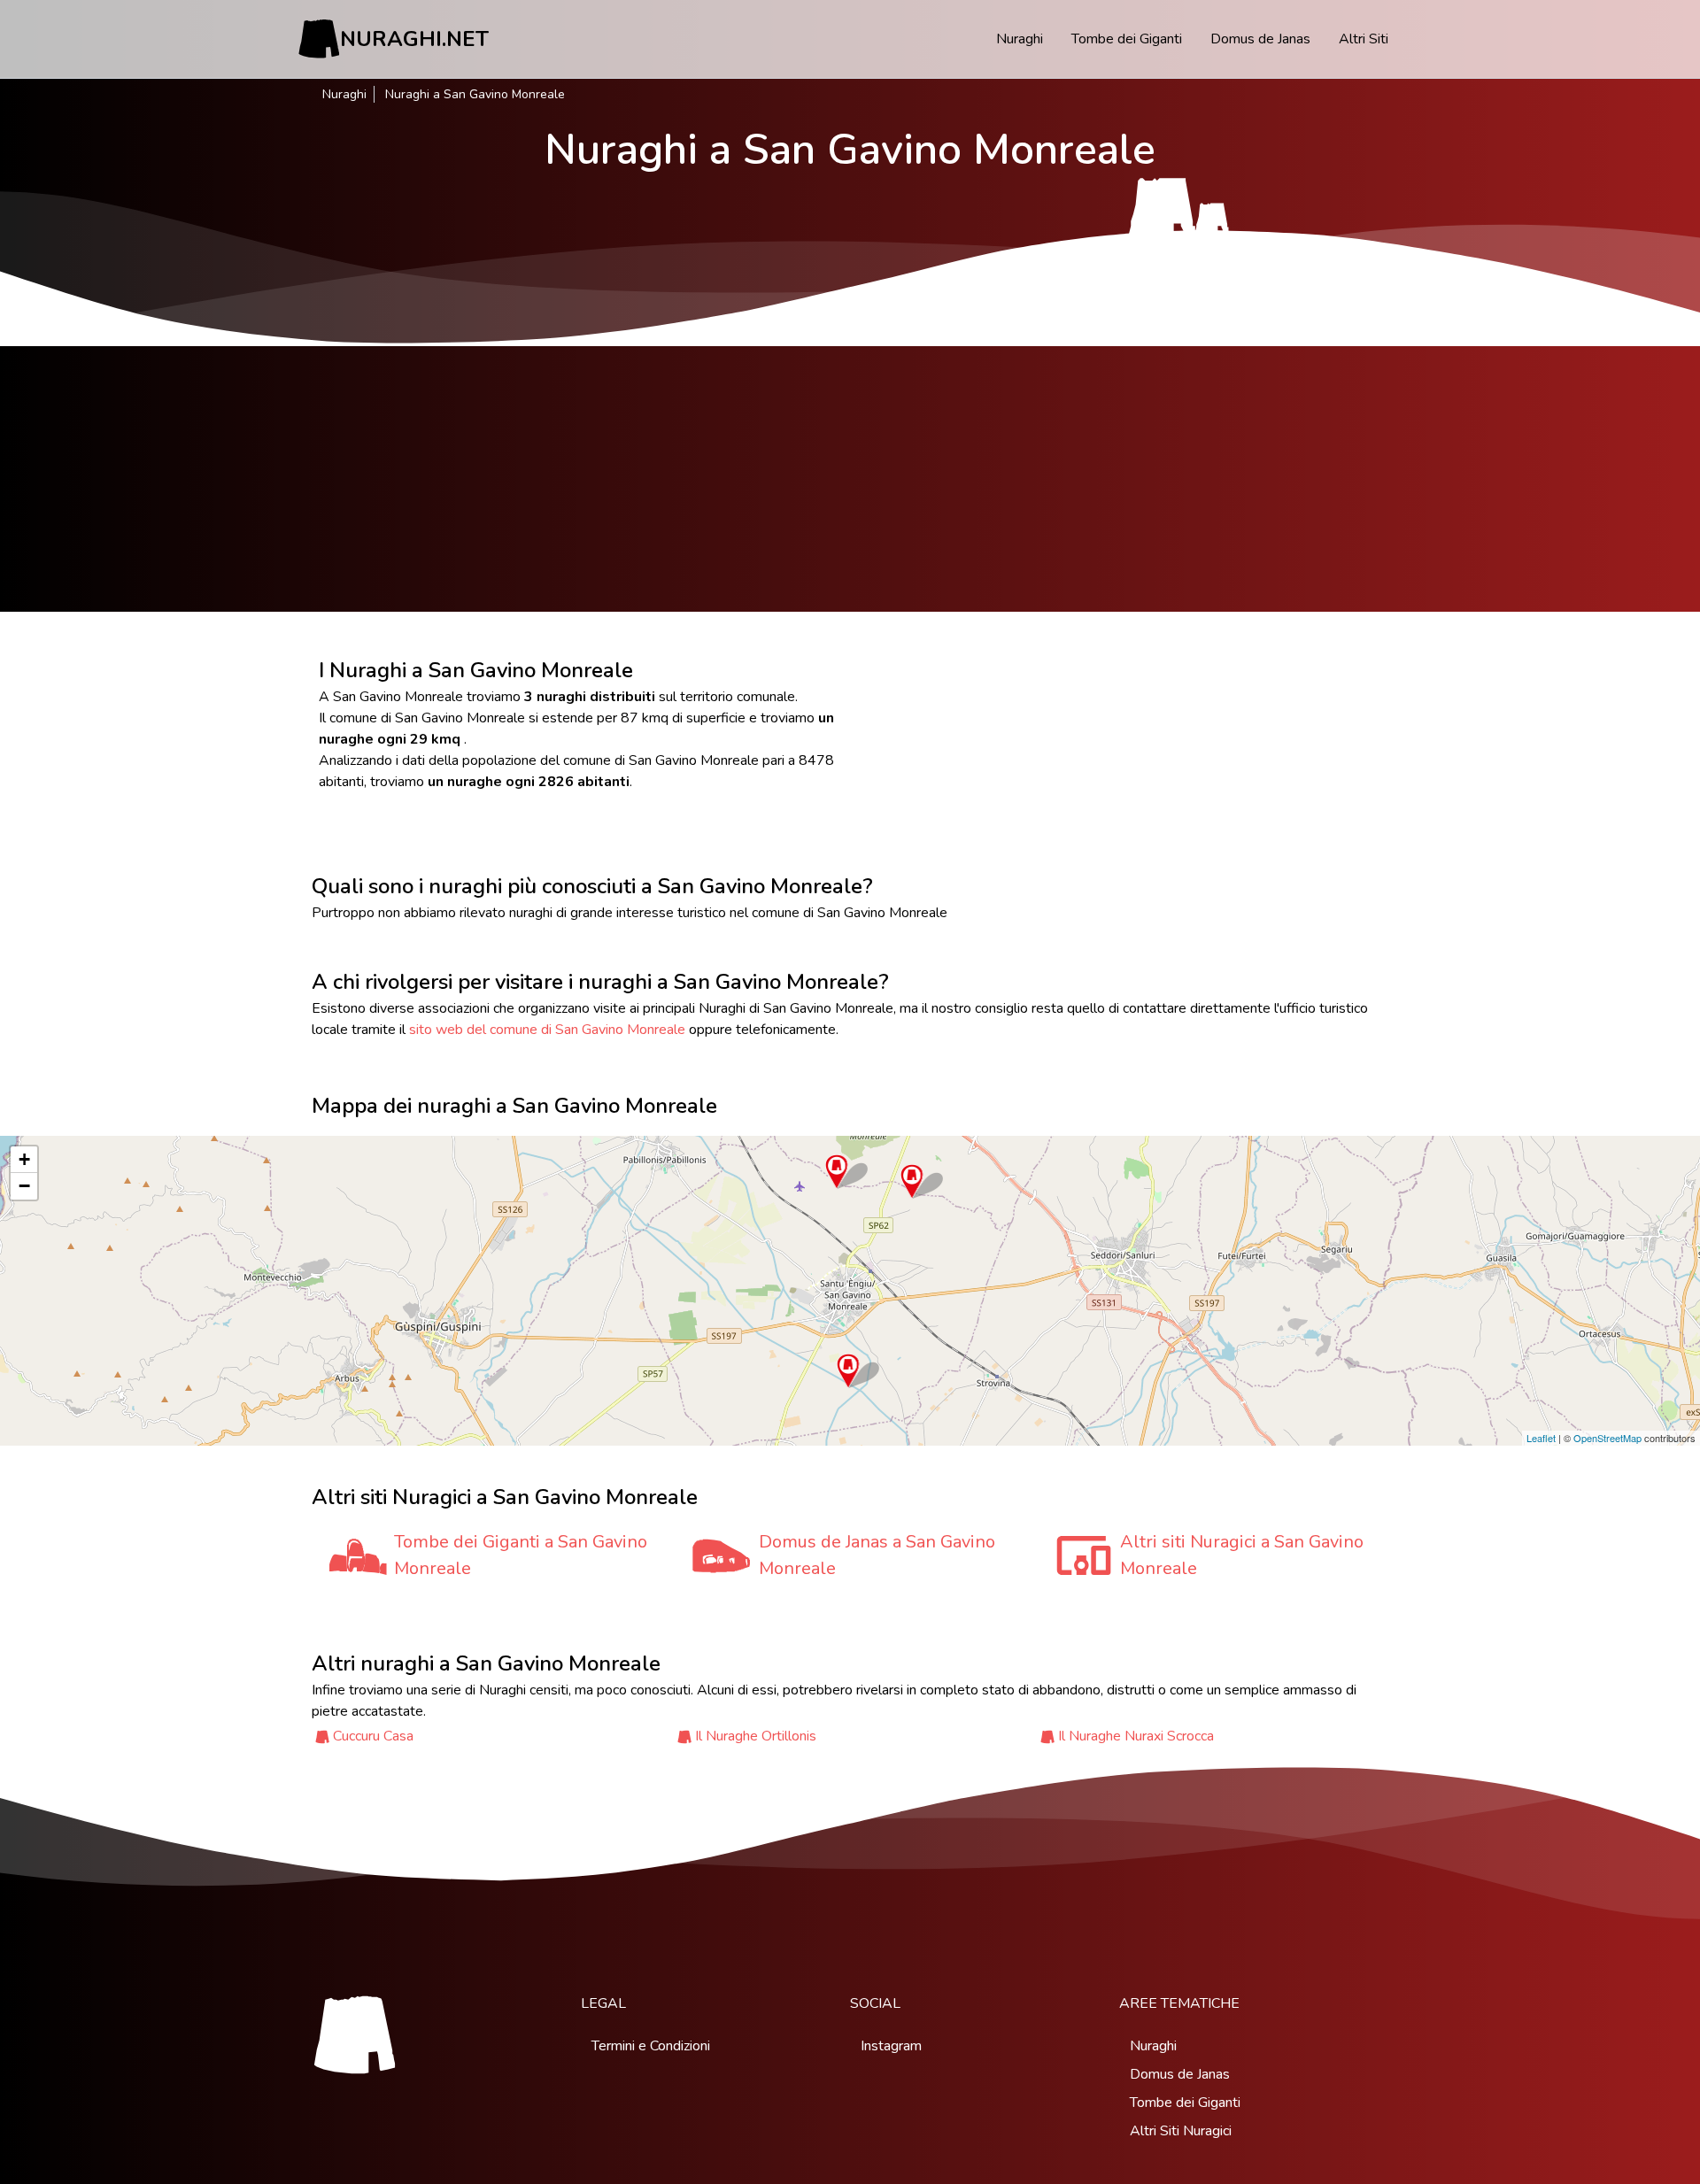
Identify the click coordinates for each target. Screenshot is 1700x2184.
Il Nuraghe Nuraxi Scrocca (1136, 1736)
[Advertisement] (850, 479)
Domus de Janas (1260, 39)
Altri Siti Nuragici (1181, 2131)
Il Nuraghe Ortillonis (756, 1736)
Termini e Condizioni (651, 2046)
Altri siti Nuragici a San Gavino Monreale (1242, 1555)
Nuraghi (1020, 39)
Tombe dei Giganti (1127, 39)
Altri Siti (1364, 39)
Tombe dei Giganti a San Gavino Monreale (521, 1555)
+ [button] (24, 1159)
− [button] (24, 1186)
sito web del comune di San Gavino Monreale (547, 1030)
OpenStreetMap (1607, 1438)
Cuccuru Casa (373, 1736)
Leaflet (1541, 1438)
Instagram (891, 2046)
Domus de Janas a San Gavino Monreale (877, 1555)
